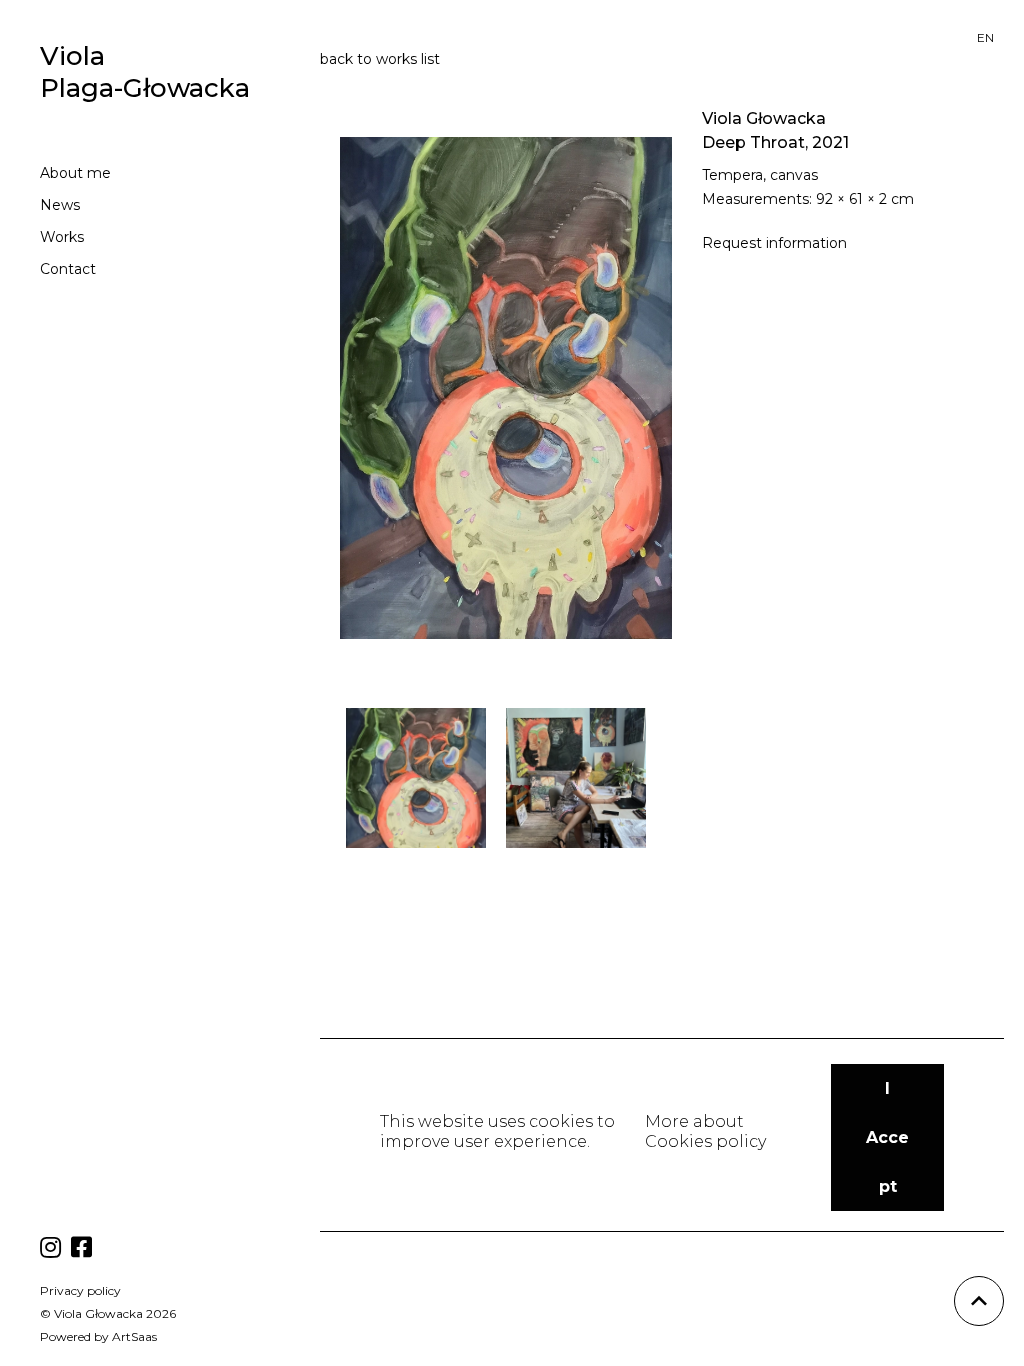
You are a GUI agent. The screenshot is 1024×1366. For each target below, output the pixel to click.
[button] (887, 1137)
